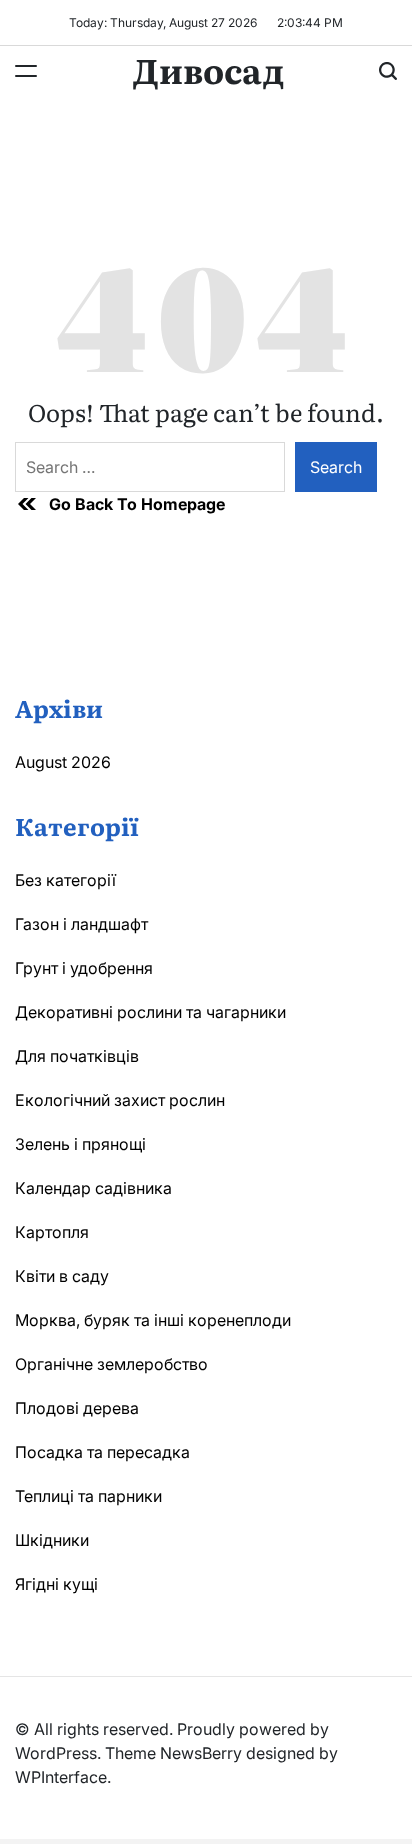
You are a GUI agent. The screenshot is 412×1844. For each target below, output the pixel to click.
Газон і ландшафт (81, 924)
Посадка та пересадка (102, 1452)
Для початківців (77, 1056)
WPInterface (61, 1777)
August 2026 (63, 762)
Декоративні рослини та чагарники (150, 1012)
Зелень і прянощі (80, 1144)
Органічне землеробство (111, 1364)
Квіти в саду (62, 1276)
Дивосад (208, 69)
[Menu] (26, 71)
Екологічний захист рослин (120, 1100)
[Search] (388, 71)
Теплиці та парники (88, 1496)
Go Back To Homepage (137, 504)
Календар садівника (93, 1188)
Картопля (52, 1232)
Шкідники (52, 1540)
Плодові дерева (77, 1408)
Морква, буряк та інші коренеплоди (153, 1320)
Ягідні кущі (56, 1584)
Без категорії (65, 880)
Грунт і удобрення (84, 968)
